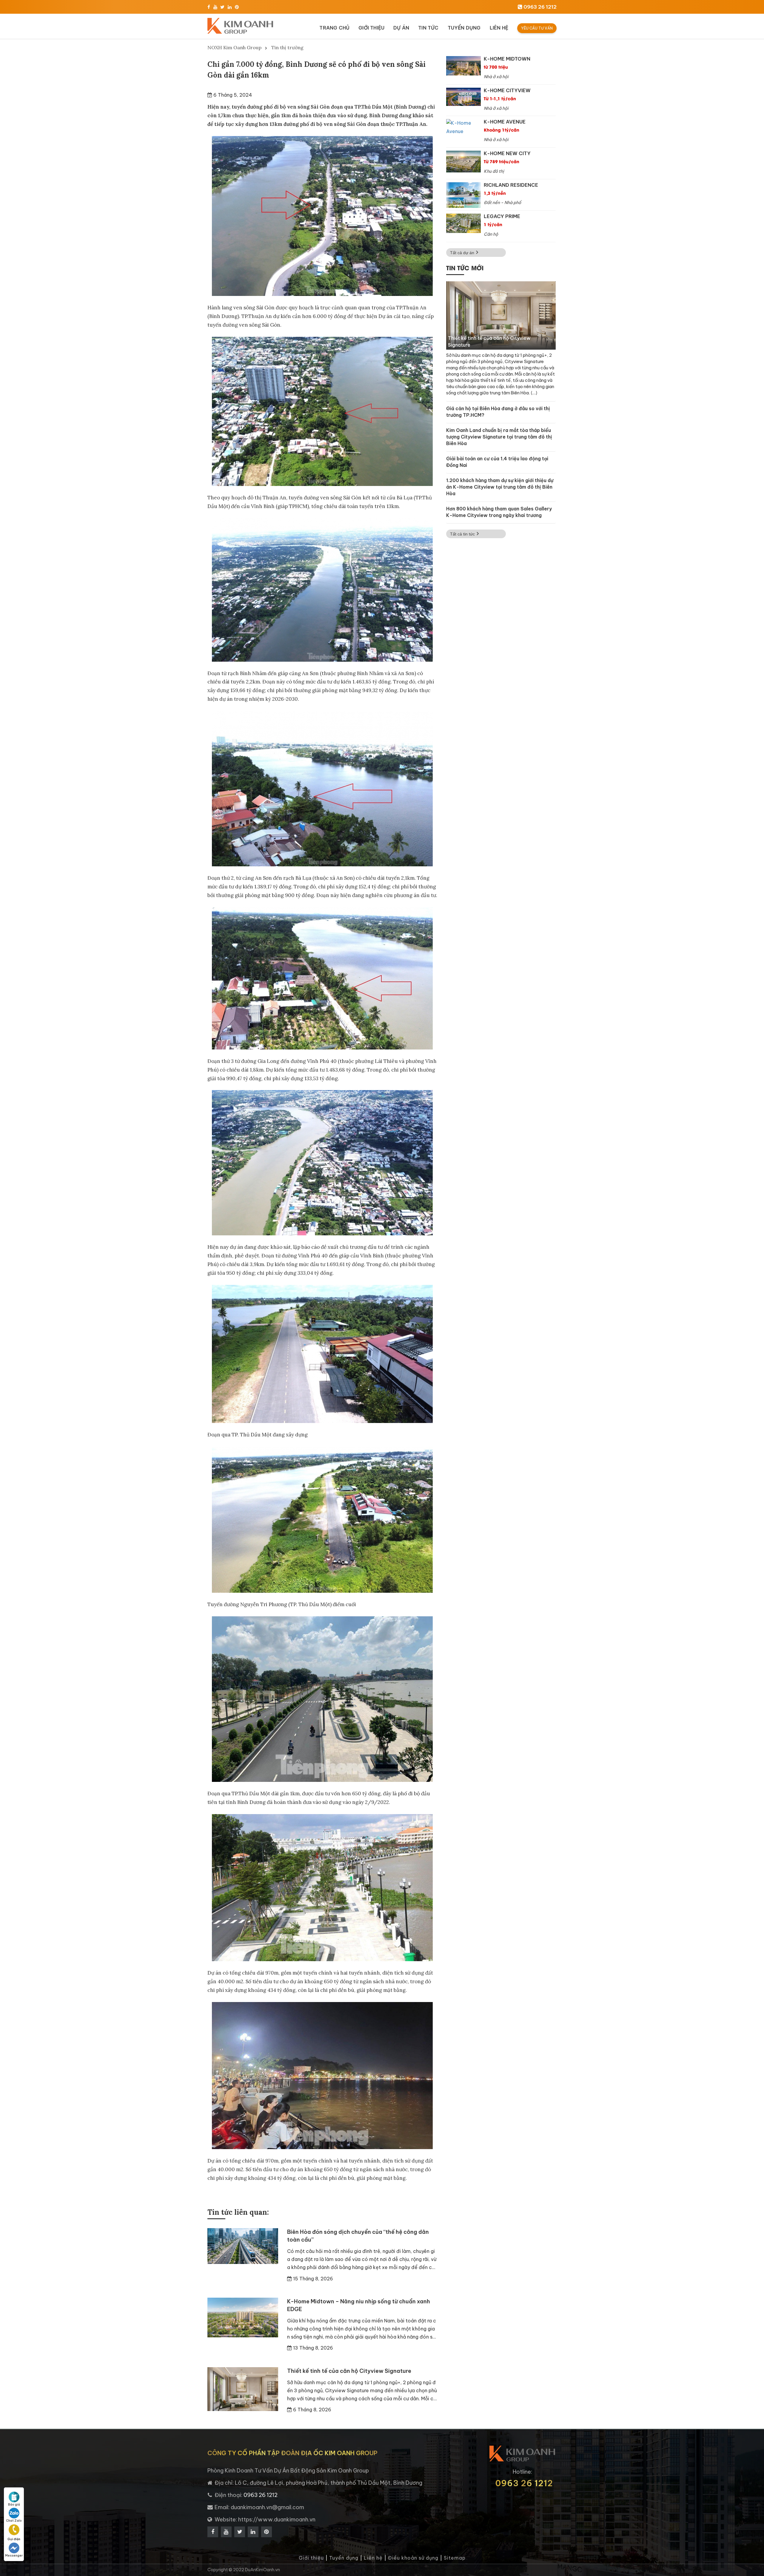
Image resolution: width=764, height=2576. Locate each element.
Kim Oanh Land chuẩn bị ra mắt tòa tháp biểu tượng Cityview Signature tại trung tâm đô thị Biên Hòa (499, 437)
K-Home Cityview (507, 90)
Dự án (401, 28)
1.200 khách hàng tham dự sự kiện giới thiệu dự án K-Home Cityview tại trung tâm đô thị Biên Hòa (500, 487)
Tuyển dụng (464, 28)
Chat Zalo (14, 2521)
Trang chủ (334, 28)
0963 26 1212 (524, 2483)
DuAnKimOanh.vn (262, 2570)
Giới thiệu (371, 28)
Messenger (14, 2556)
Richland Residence (511, 185)
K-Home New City (507, 153)
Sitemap (455, 2558)
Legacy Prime (502, 216)
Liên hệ (499, 28)
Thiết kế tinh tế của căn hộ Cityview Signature (349, 2371)
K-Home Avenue (505, 122)
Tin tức (428, 28)
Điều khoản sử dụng (413, 2558)
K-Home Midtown (507, 59)
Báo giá (14, 2505)
